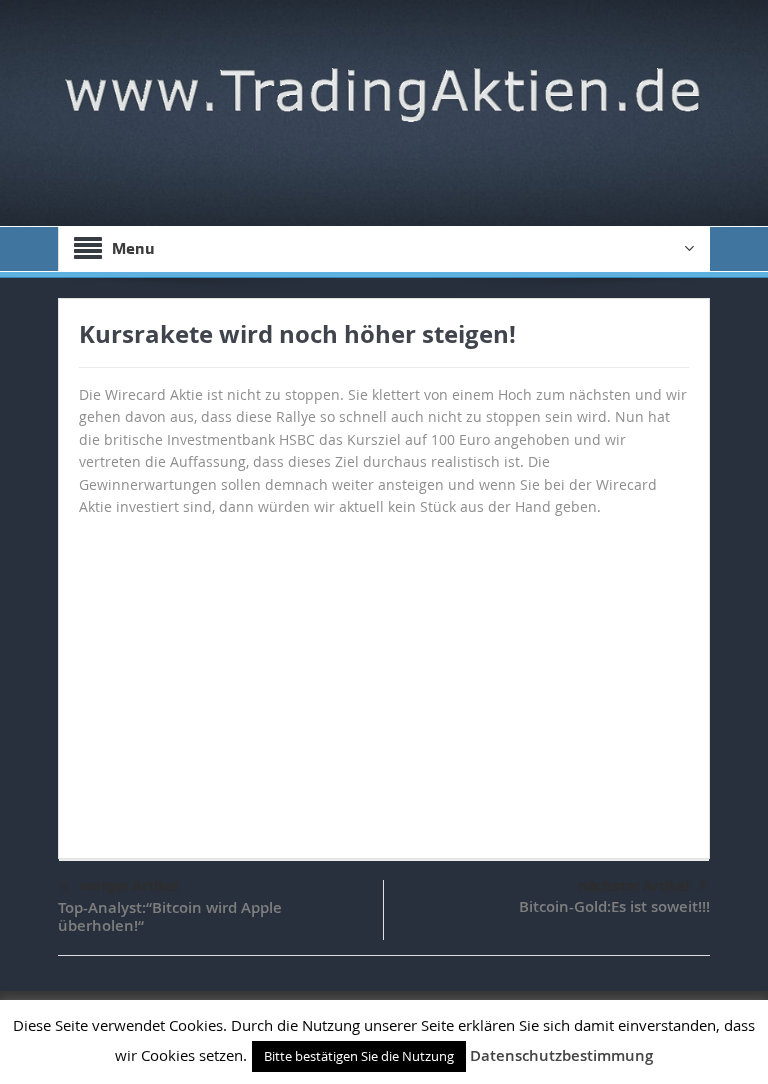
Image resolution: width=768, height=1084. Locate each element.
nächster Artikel (634, 886)
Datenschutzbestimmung (561, 1055)
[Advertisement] (384, 678)
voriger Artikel (128, 886)
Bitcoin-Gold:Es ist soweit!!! (614, 906)
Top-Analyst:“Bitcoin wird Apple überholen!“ (170, 916)
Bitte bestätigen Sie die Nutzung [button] (359, 1056)
